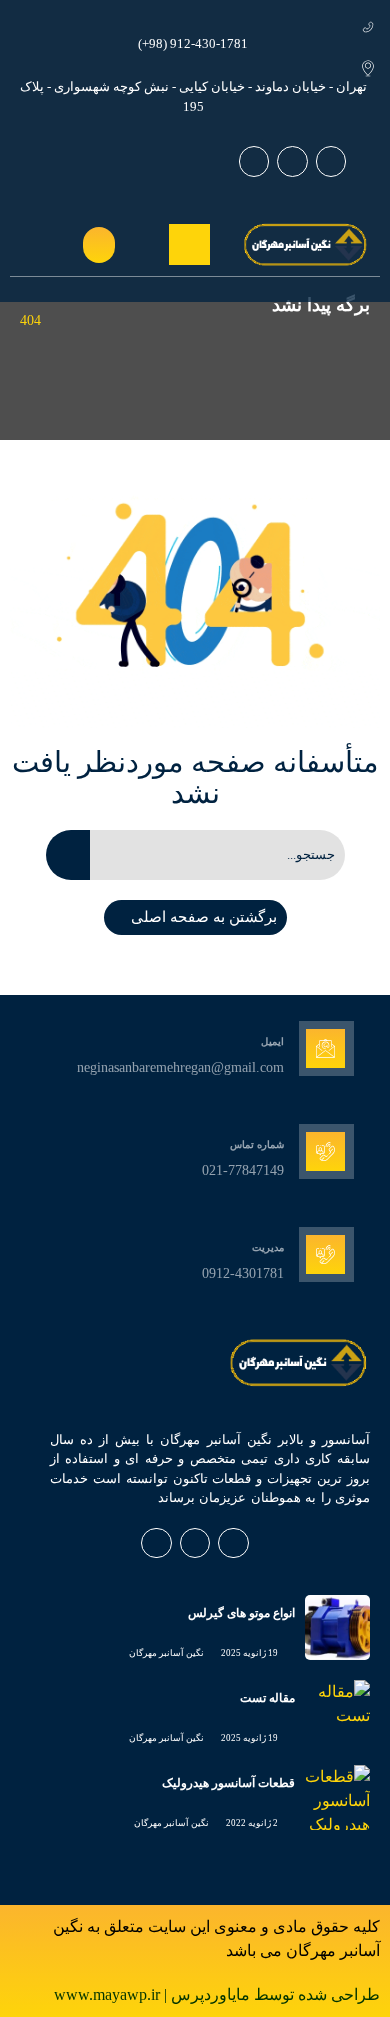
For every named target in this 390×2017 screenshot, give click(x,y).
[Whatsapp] (331, 161)
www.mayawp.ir (109, 1994)
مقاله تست (267, 1698)
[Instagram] (292, 161)
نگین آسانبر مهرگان (166, 1653)
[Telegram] (254, 161)
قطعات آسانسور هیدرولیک (228, 1783)
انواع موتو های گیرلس (241, 1613)
